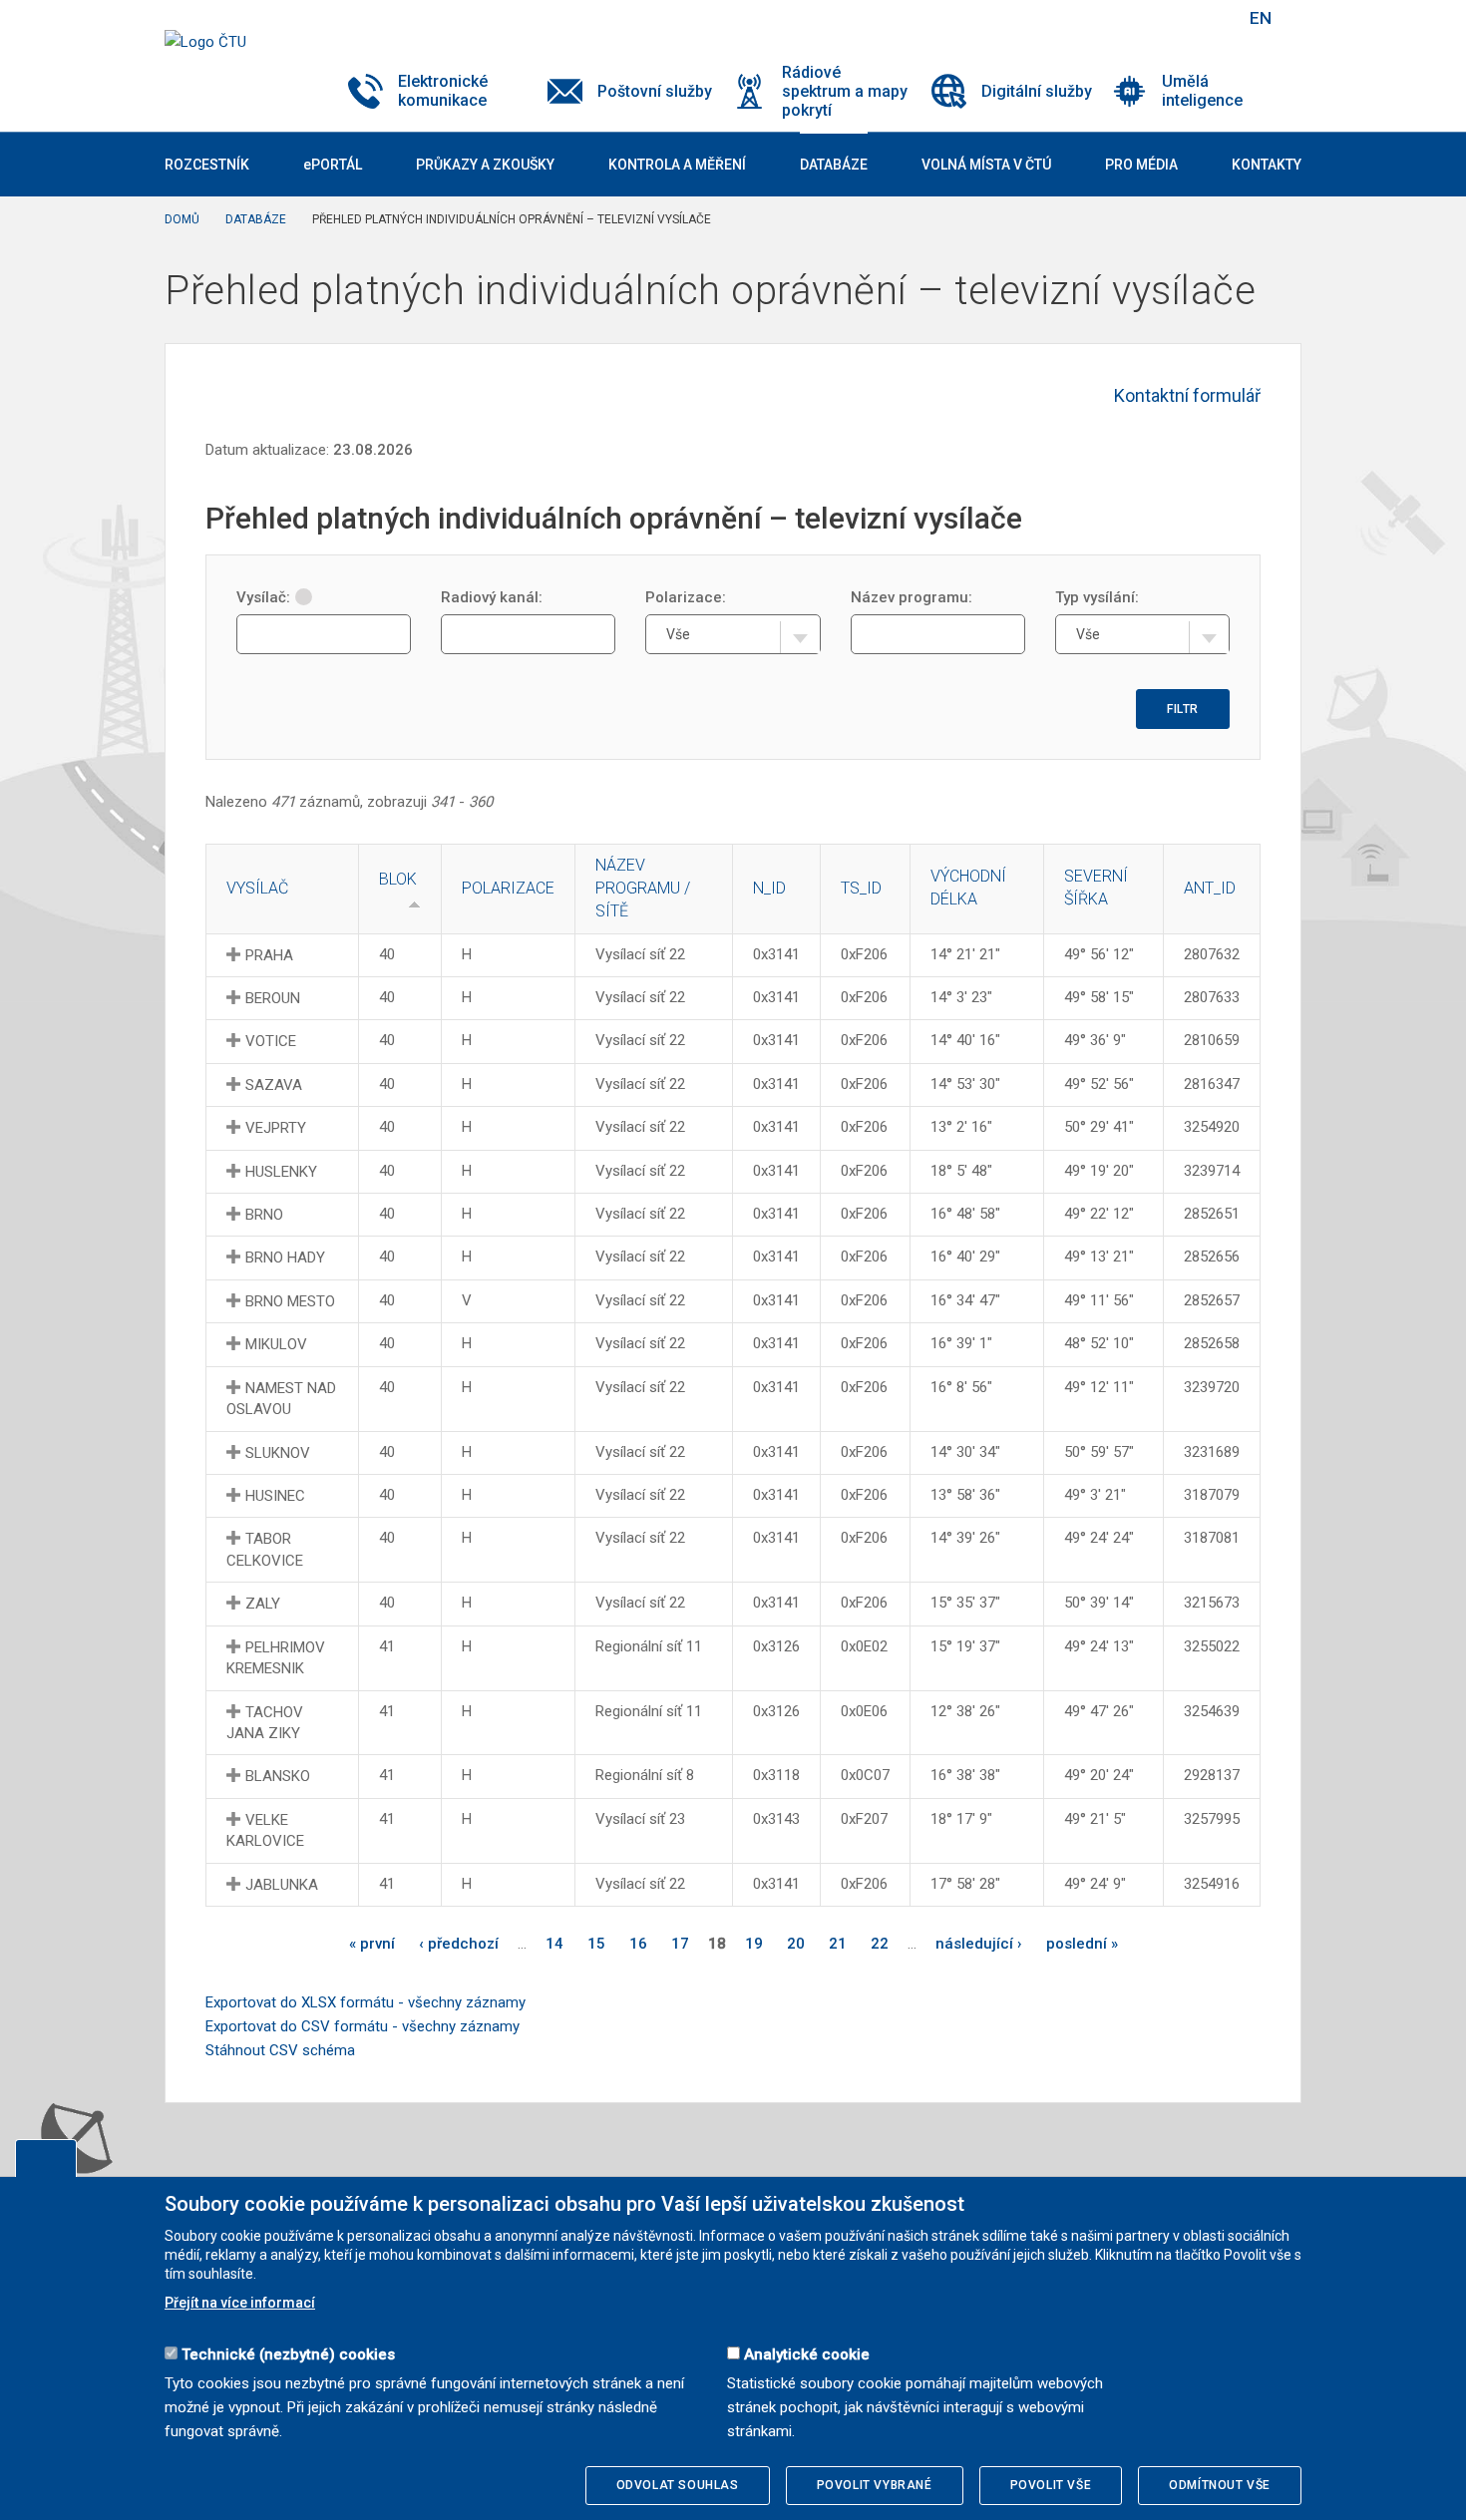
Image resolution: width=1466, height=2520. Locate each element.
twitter (1125, 18)
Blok (398, 879)
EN (1261, 18)
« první (372, 1944)
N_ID (769, 888)
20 (796, 1944)
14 (554, 1944)
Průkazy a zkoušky (485, 165)
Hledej (1210, 18)
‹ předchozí (459, 1944)
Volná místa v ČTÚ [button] (986, 165)
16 (638, 1944)
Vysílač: (263, 597)
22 (880, 1944)
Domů (182, 219)
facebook (1090, 18)
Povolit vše (1051, 2485)
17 (680, 1944)
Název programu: (912, 597)
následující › (979, 1944)
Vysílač (257, 888)
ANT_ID (1210, 888)
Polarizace (508, 888)
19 (754, 1944)
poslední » (1082, 1944)
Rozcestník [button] (207, 165)
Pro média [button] (1141, 165)
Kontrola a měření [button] (677, 165)
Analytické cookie (807, 2354)
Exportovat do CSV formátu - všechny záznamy (363, 2026)
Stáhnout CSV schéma (280, 2050)
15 (596, 1944)
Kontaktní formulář (1187, 395)
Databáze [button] (834, 165)
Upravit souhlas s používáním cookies (46, 2158)
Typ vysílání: (1097, 597)
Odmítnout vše (1220, 2485)
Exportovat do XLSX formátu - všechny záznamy (366, 2002)
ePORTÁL (333, 165)
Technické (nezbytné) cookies (288, 2354)
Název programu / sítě (643, 888)
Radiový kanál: (492, 597)
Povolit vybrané (875, 2485)
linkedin (1160, 18)
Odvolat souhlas (678, 2485)
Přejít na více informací (240, 2303)
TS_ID (861, 888)
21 (838, 1944)
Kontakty (1267, 165)
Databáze (256, 219)
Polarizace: (686, 597)
